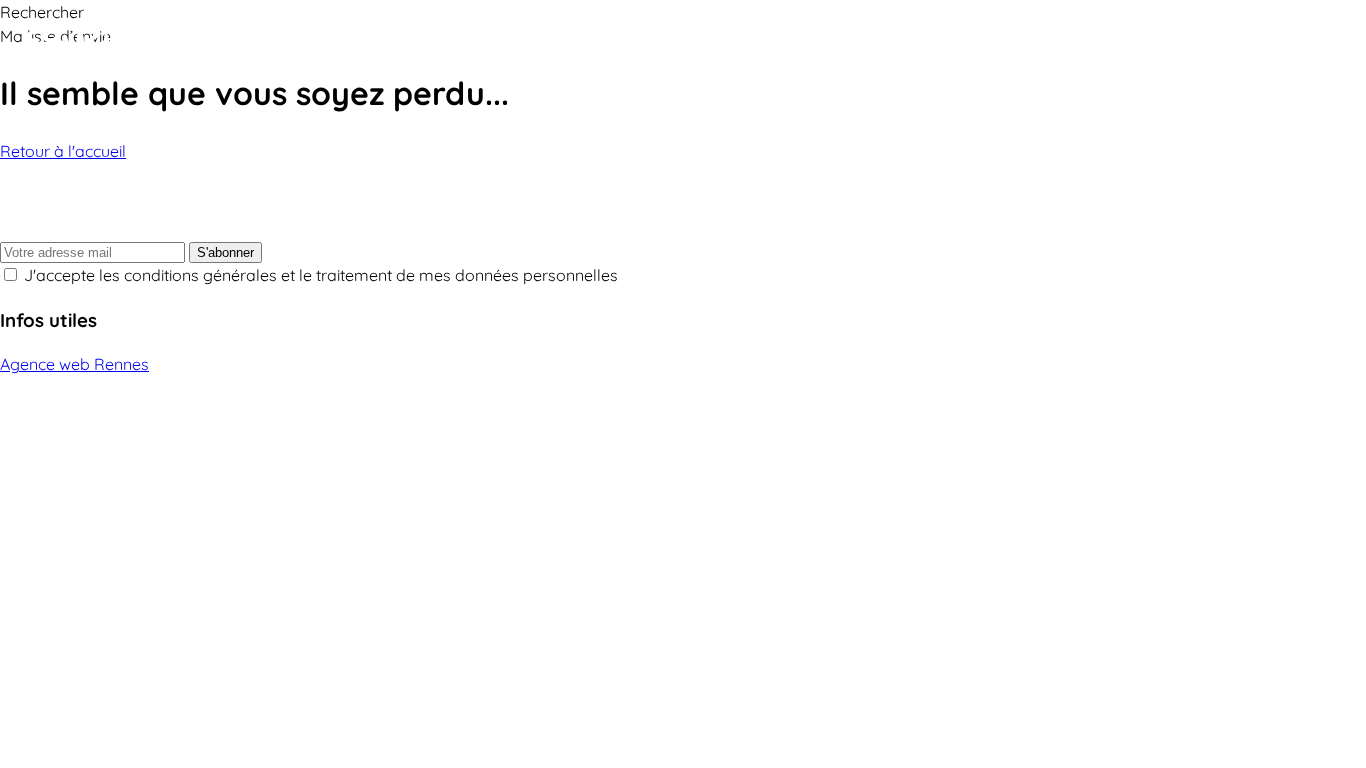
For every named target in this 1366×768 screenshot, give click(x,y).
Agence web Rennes (74, 364)
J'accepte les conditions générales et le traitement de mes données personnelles (321, 275)
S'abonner (225, 252)
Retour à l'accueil (63, 151)
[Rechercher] (1296, 43)
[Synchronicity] (140, 43)
